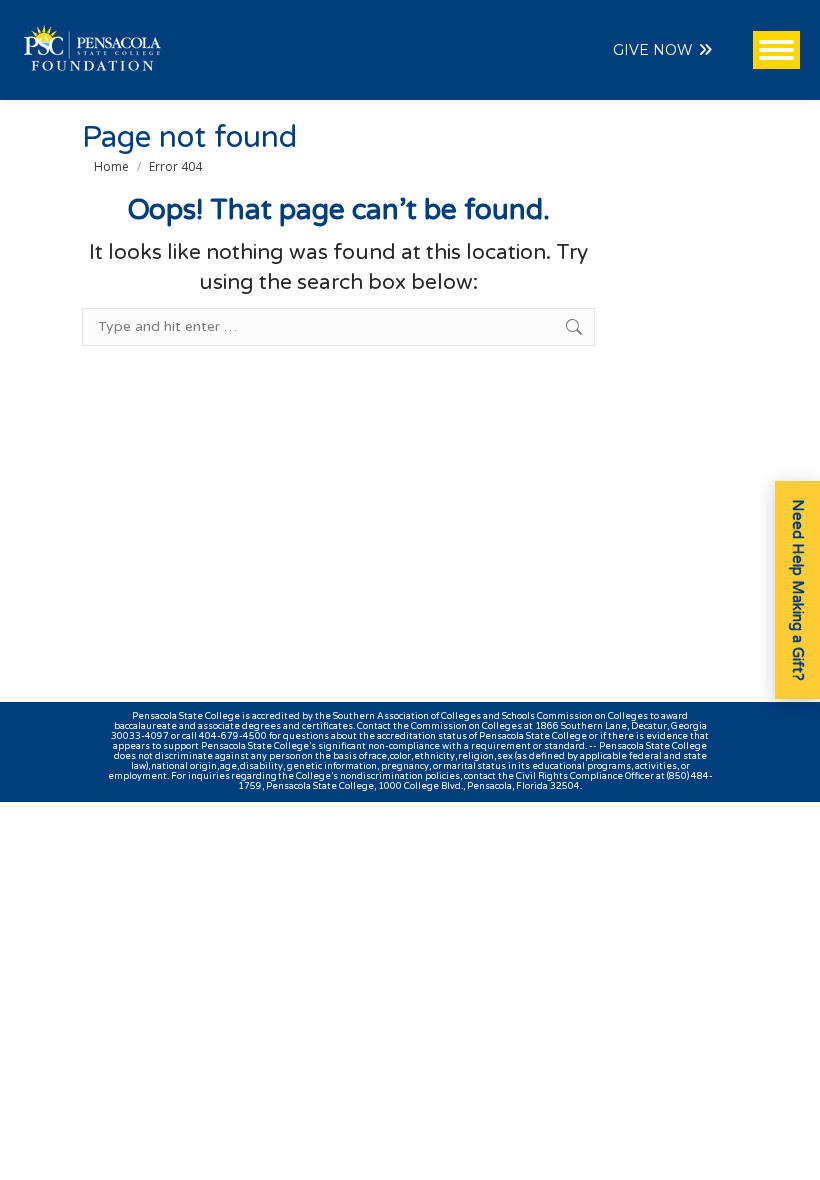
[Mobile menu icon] (776, 50)
